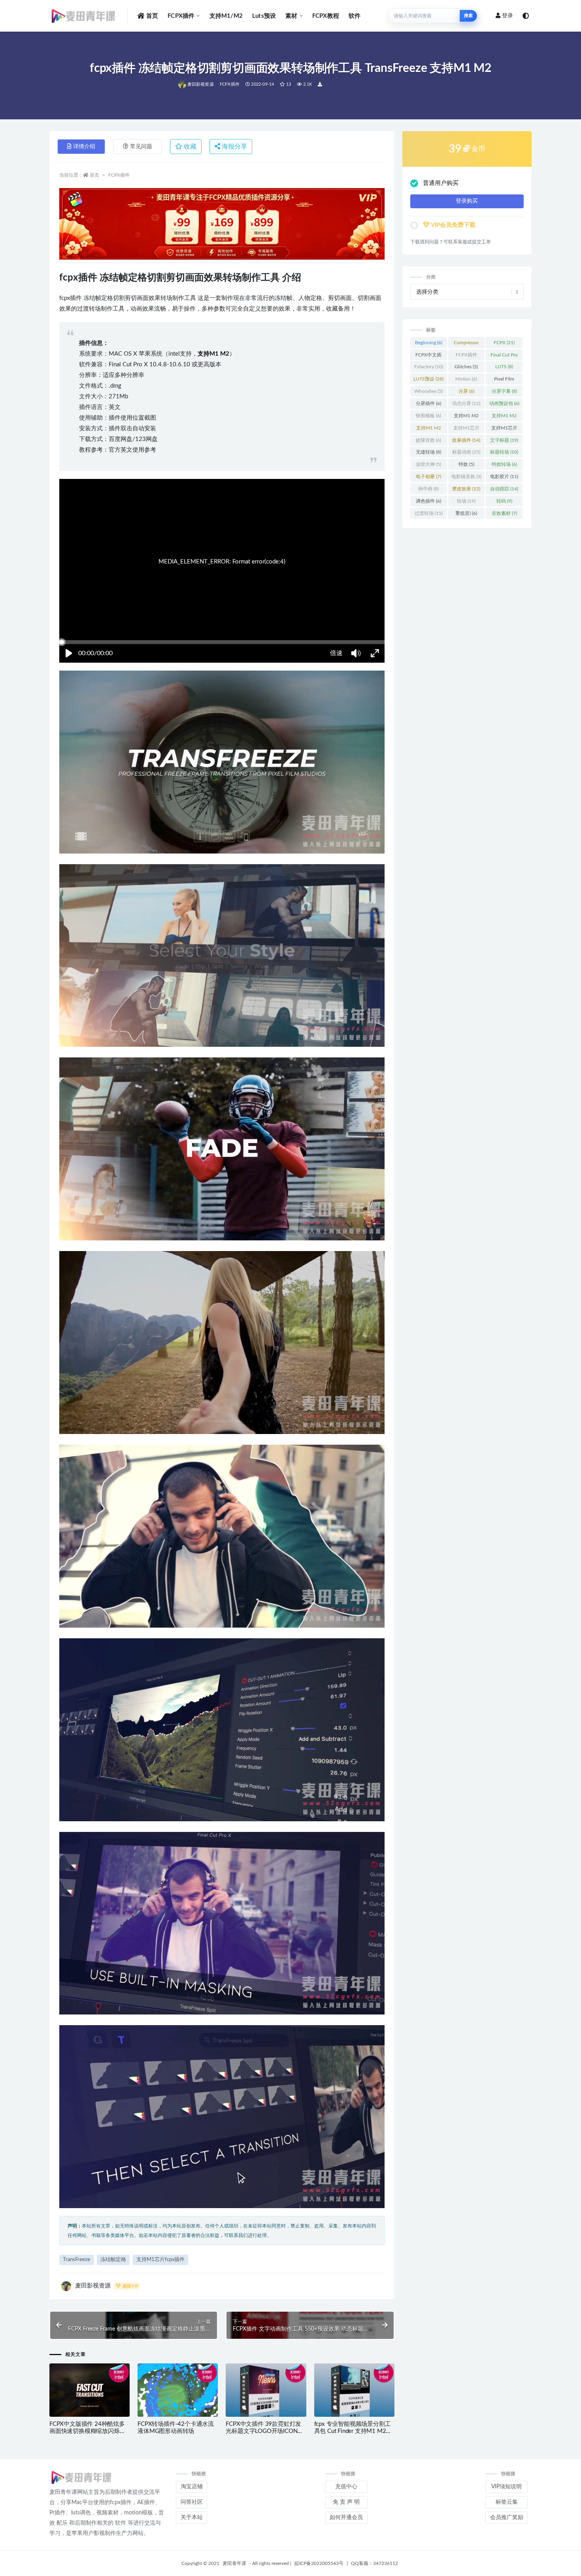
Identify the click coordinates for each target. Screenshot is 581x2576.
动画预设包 (504, 403)
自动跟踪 (504, 489)
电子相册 (428, 477)
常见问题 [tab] (141, 147)
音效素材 (504, 513)
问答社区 (192, 2502)
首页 (152, 16)
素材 (291, 16)
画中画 (428, 489)
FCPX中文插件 (428, 356)
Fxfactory (429, 367)
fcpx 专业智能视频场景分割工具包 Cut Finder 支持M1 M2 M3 (353, 2431)
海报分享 (234, 147)
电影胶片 (504, 477)
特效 (466, 464)
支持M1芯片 (466, 430)
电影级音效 (466, 477)
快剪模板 (428, 416)
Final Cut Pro (504, 356)
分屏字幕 (504, 391)
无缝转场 (428, 452)
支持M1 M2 (466, 417)
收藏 (189, 147)
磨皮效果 (466, 489)
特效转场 (504, 464)
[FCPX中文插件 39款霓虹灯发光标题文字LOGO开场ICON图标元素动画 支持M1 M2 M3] (266, 2391)
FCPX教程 (326, 16)
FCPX (504, 343)
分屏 (466, 391)
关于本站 (192, 2518)
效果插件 (466, 440)
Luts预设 (264, 16)
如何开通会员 (346, 2518)
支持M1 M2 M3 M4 (429, 430)
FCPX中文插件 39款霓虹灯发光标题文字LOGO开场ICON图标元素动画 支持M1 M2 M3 (264, 2431)
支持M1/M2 (226, 16)
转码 (504, 501)
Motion (466, 379)
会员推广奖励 (507, 2518)
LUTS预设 (428, 379)
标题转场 (504, 452)
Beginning (429, 343)
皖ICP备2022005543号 (319, 2563)
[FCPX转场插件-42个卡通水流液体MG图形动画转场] (178, 2391)
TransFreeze (76, 2260)
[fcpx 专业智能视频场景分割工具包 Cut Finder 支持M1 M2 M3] (354, 2391)
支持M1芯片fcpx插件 (160, 2260)
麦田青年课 (234, 2563)
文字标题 (504, 440)
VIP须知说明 (506, 2487)
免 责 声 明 (346, 2502)
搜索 (468, 16)
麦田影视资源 (201, 84)
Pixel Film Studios (504, 381)
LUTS (504, 367)
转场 (466, 501)
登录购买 (467, 201)
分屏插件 (428, 403)
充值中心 (346, 2487)
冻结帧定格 (113, 2260)
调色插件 (428, 501)
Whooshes (428, 391)
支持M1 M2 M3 (504, 417)
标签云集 (507, 2502)
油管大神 (428, 464)
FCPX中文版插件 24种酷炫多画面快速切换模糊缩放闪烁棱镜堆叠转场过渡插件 (87, 2431)
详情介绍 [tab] (84, 147)
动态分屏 (466, 403)
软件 (355, 16)
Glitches (466, 367)
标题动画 (466, 452)
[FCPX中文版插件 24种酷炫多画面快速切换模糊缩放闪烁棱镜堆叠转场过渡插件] (90, 2391)
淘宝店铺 (192, 2487)
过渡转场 (429, 513)
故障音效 (428, 440)
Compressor (466, 344)
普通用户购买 (441, 183)
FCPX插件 (181, 16)
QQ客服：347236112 (374, 2563)
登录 (507, 16)
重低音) (466, 513)
